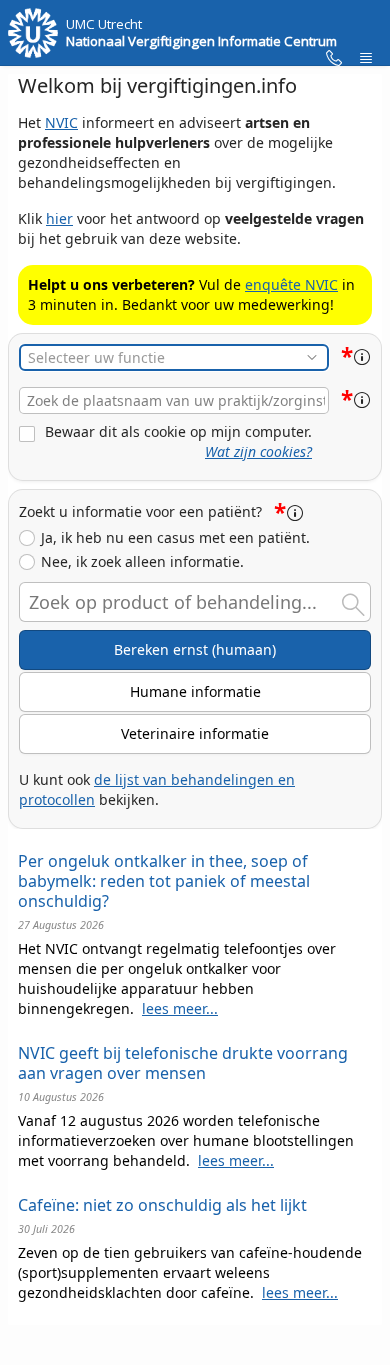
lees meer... (180, 1008)
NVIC (61, 122)
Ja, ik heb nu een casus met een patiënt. (175, 538)
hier (59, 218)
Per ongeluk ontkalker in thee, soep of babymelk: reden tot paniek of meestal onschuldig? (164, 881)
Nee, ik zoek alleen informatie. (142, 562)
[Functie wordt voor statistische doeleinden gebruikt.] (362, 357)
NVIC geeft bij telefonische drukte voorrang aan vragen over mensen (183, 1063)
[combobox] (174, 400)
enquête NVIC (291, 284)
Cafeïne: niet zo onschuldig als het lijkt (162, 1205)
